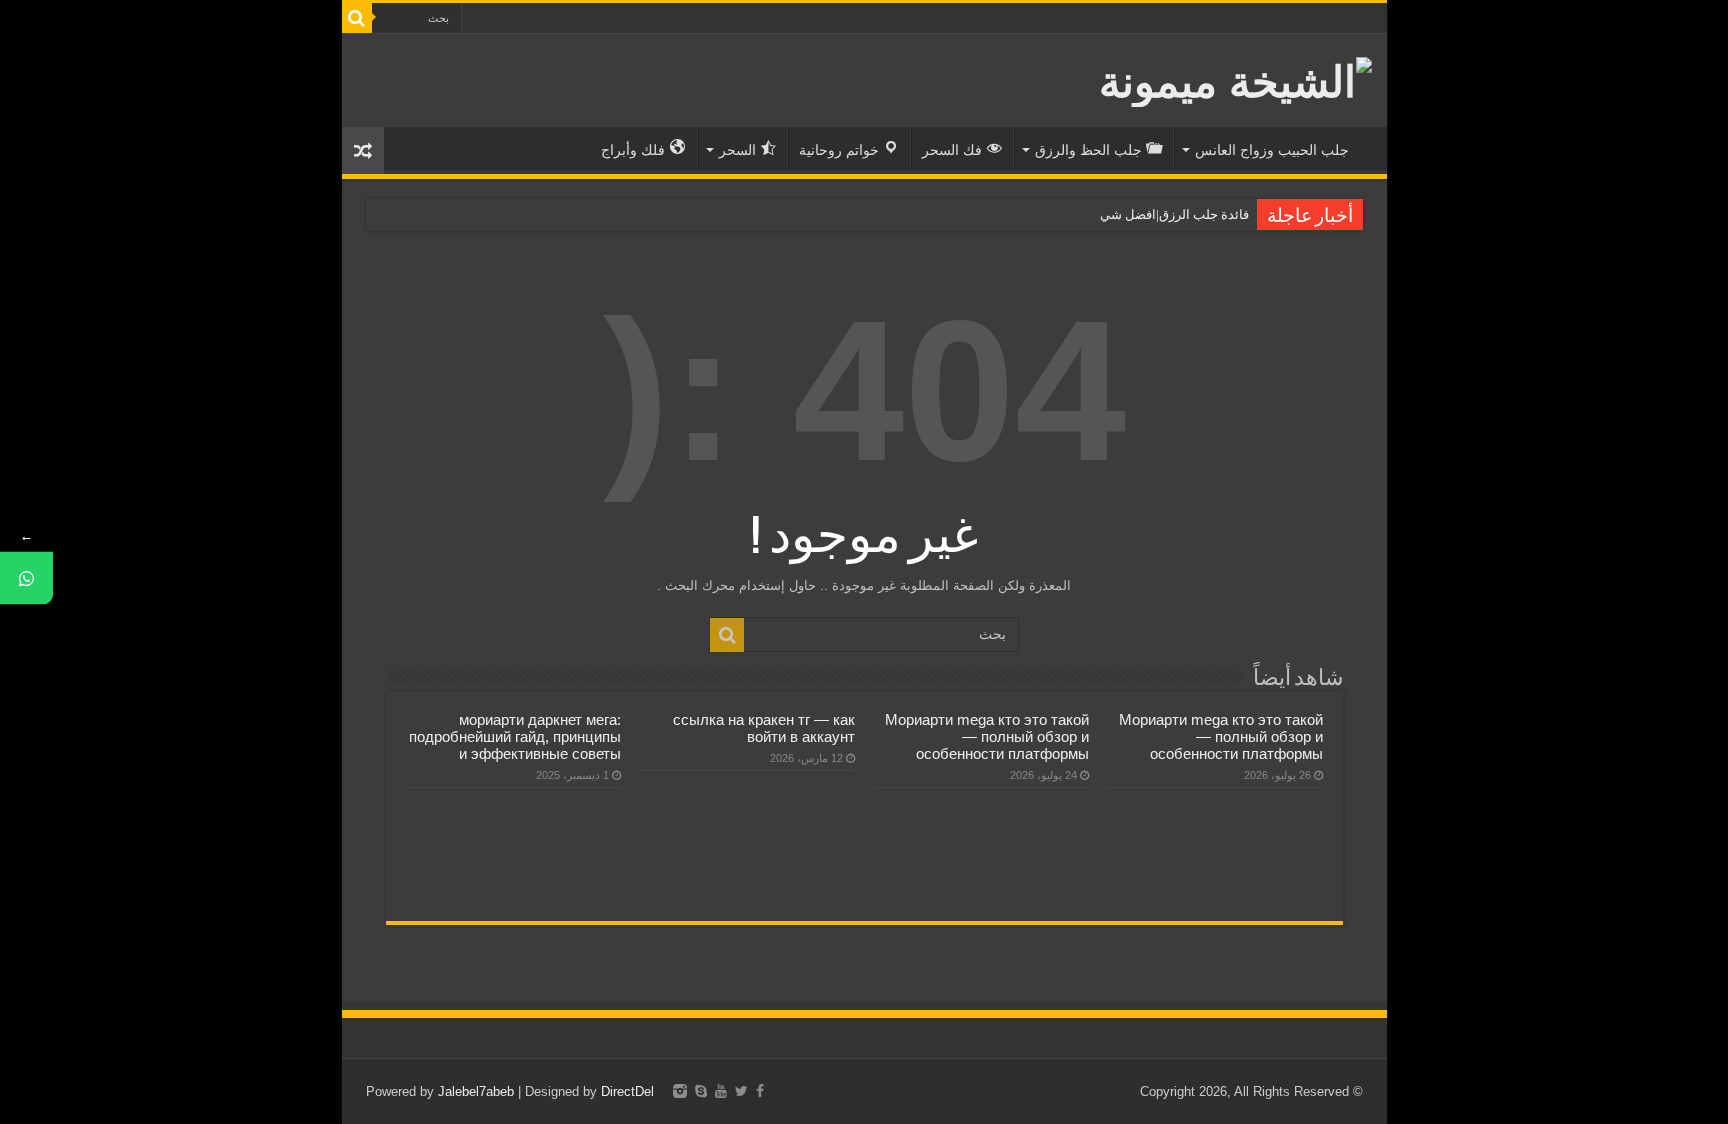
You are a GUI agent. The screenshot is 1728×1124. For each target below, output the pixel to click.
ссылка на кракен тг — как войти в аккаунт (764, 728)
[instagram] (680, 1091)
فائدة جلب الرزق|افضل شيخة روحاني (1149, 214)
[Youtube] (721, 1091)
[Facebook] (760, 1091)
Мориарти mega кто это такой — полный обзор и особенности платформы (1221, 736)
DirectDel (627, 1091)
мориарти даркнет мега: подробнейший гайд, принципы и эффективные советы (515, 736)
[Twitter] (741, 1091)
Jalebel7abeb (476, 1091)
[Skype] (701, 1091)
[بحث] (357, 18)
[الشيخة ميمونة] (1235, 78)
